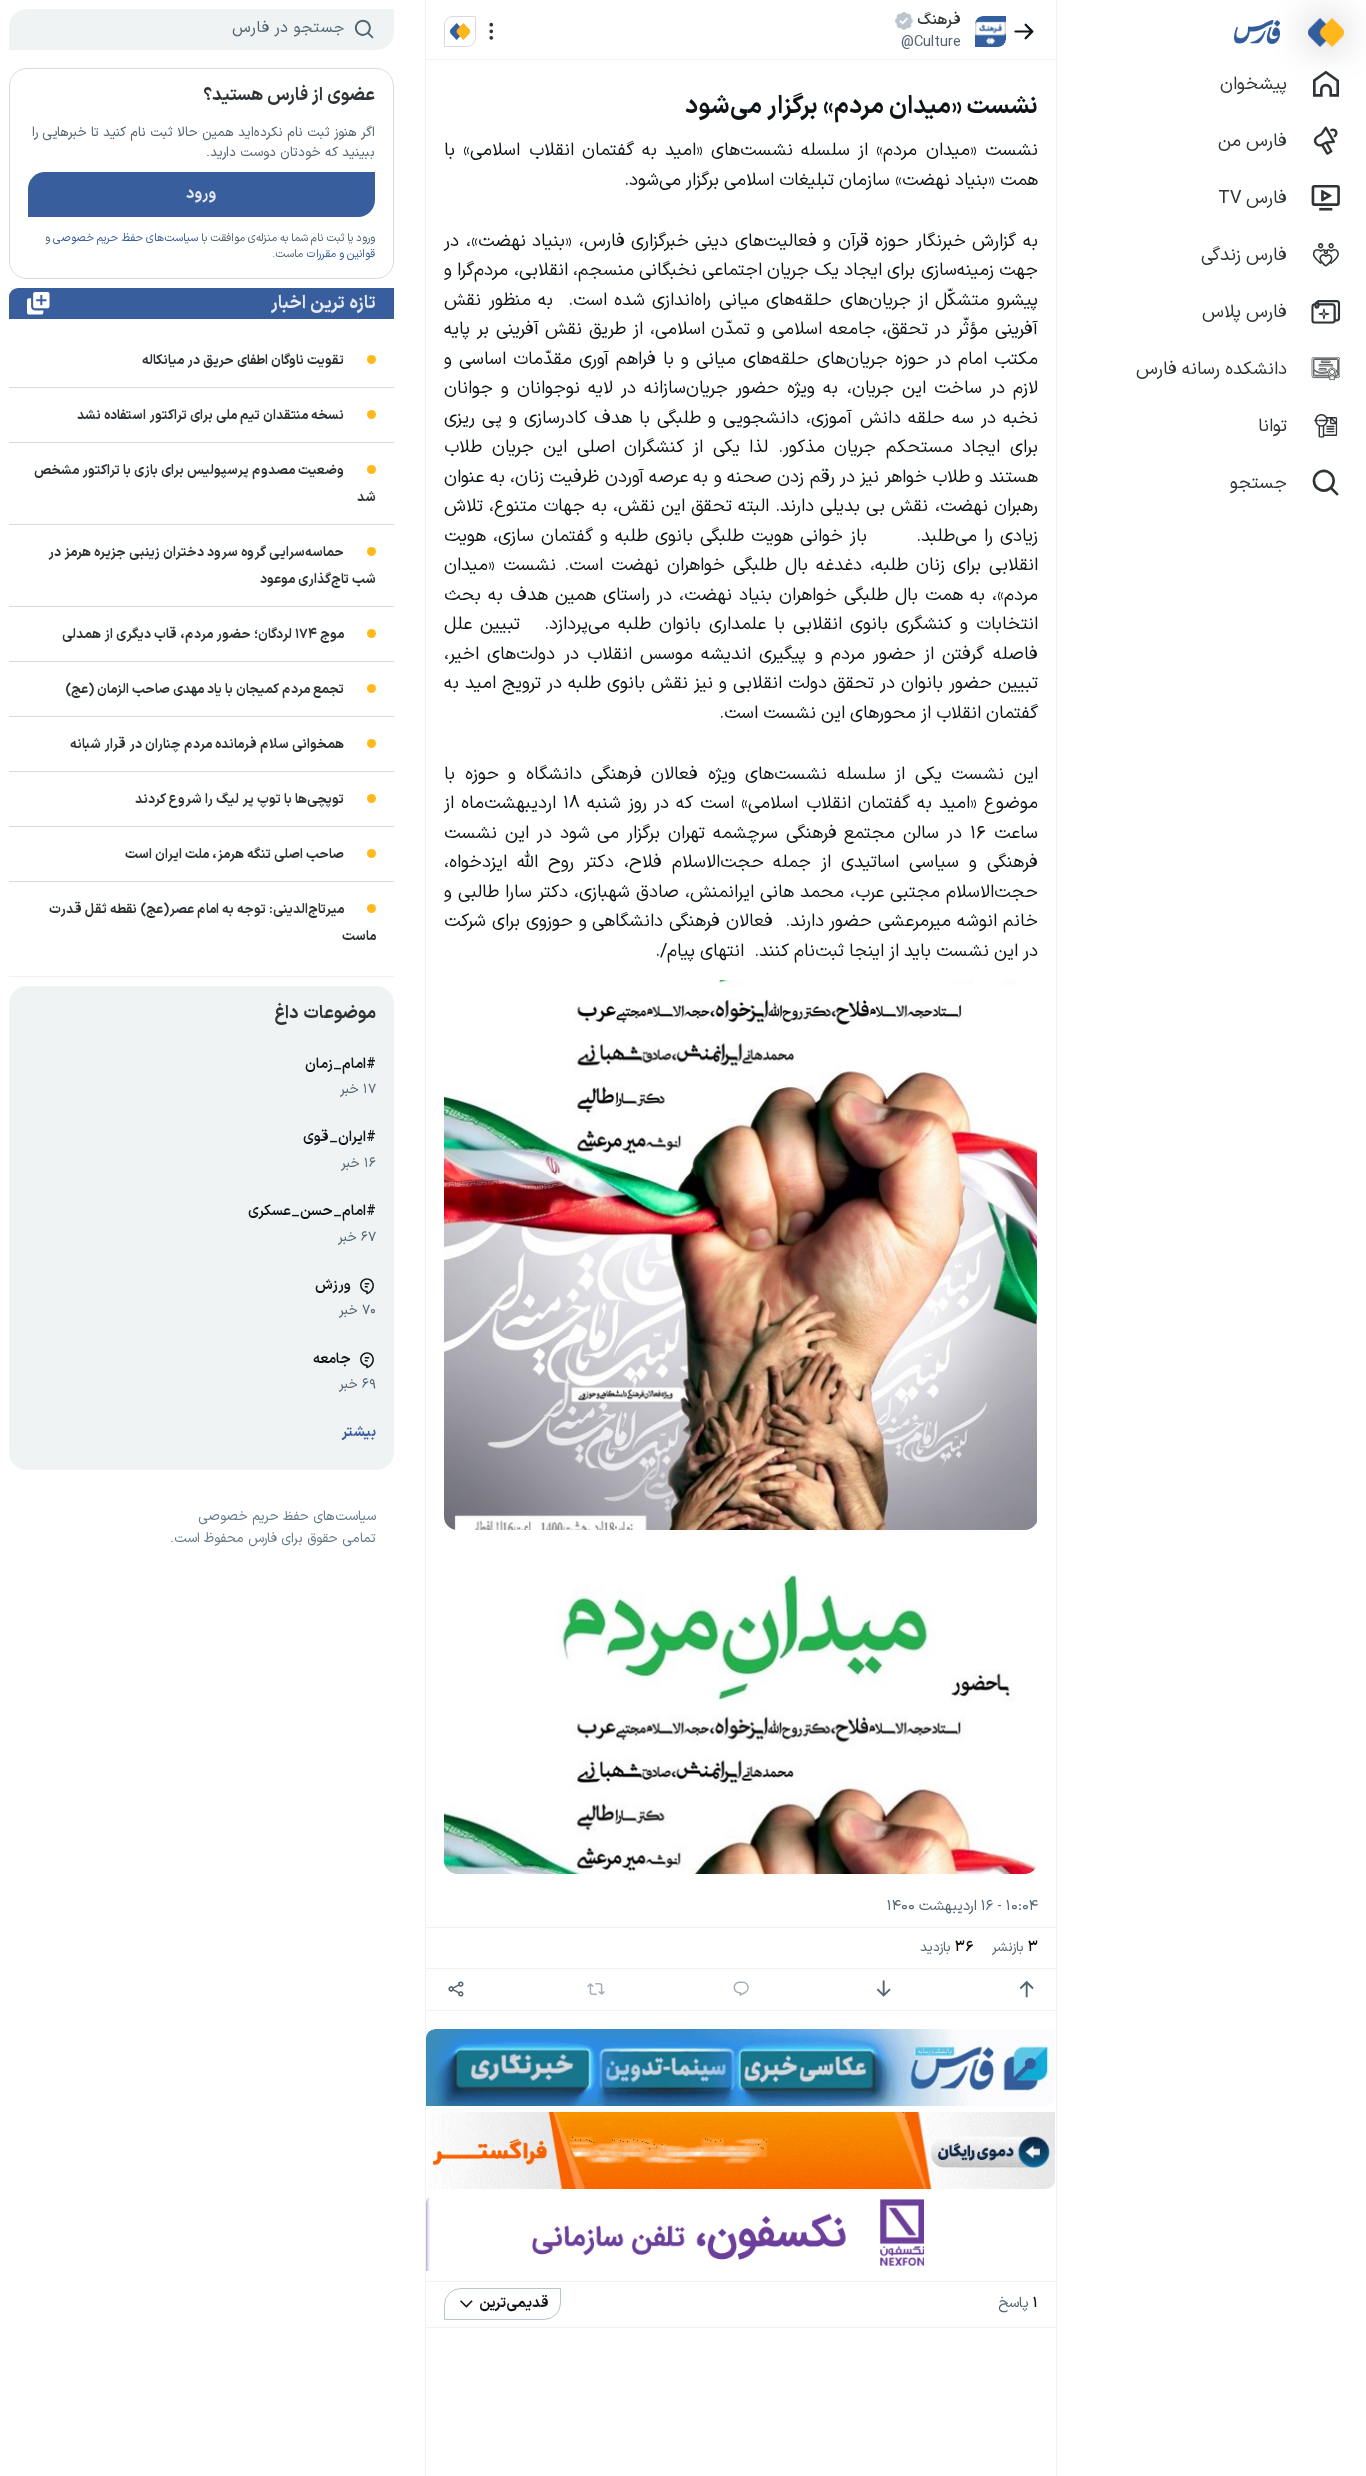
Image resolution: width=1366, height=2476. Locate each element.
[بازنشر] (595, 1989)
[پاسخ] (741, 1989)
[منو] (491, 31)
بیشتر (359, 1432)
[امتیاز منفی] (883, 1989)
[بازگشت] (1024, 31)
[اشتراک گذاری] (455, 1989)
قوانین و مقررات (340, 254)
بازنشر (1015, 1947)
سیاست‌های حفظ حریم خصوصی (125, 238)
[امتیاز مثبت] (1026, 1989)
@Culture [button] (931, 42)
